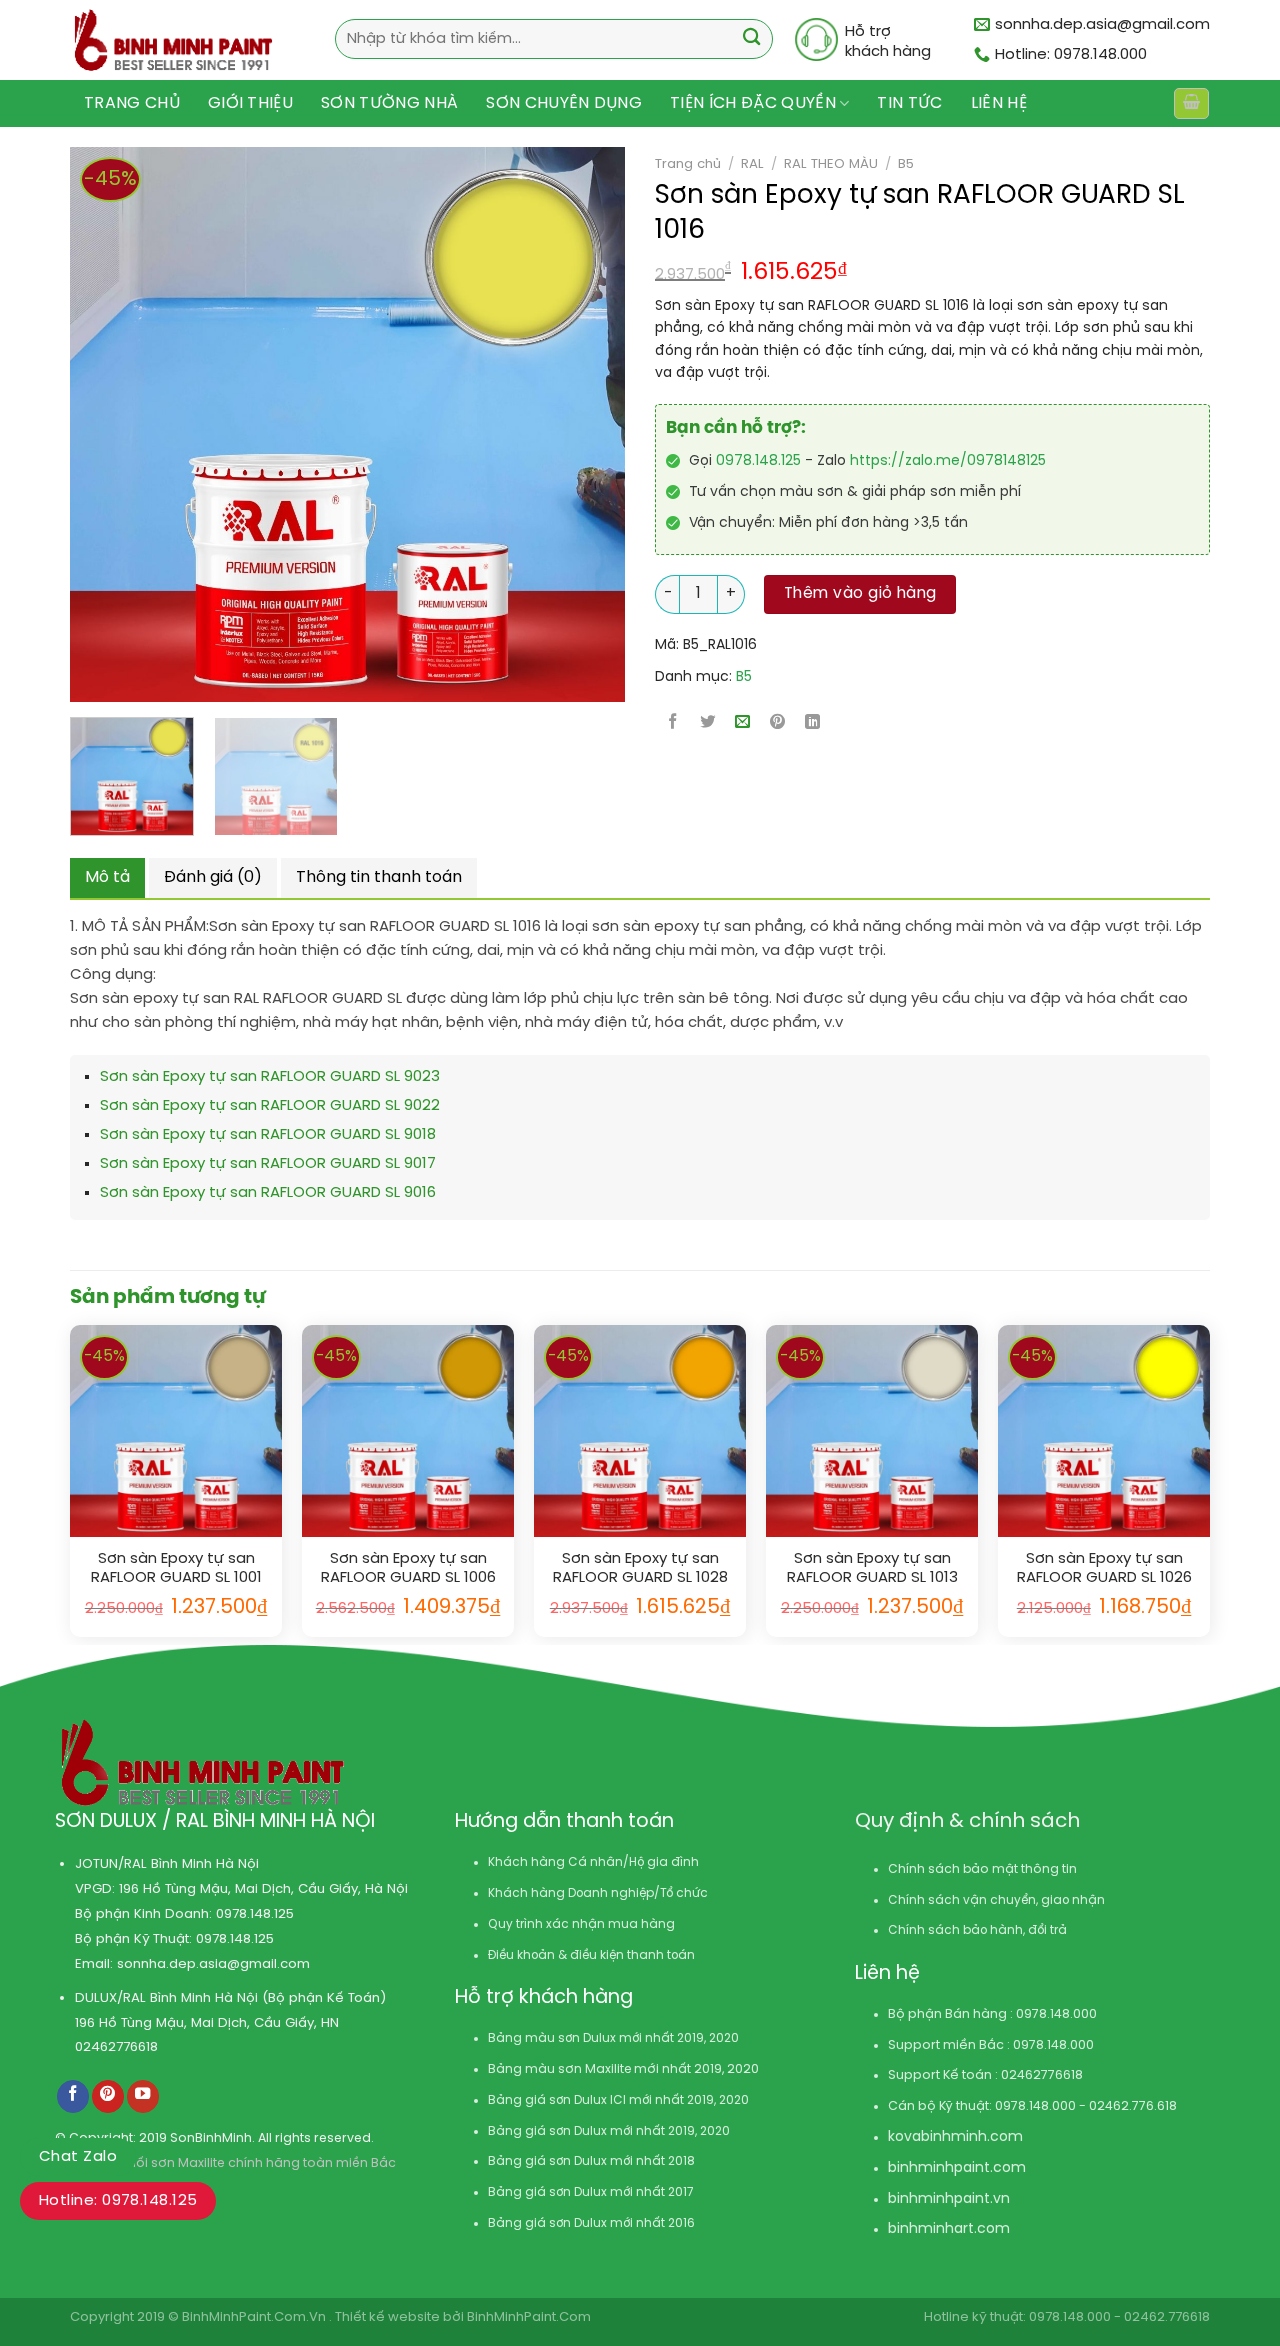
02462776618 (116, 2047)
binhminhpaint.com (957, 2168)
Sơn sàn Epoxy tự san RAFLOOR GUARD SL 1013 (872, 1569)
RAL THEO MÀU (831, 164)
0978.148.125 (758, 461)
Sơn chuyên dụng (564, 103)
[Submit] (751, 39)
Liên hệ (999, 103)
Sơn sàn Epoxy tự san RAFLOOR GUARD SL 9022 (270, 1106)
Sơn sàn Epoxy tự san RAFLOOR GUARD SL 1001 (176, 1569)
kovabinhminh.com (955, 2137)
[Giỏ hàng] (1191, 103)
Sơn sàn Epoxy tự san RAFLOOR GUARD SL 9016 (268, 1193)
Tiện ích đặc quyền (753, 103)
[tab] (107, 878)
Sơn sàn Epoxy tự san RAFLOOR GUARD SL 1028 (640, 1569)
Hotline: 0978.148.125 (118, 2201)
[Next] (550, 424)
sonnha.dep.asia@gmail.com (213, 1964)
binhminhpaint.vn (949, 2199)
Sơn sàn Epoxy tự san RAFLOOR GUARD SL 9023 (270, 1077)
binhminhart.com (949, 2229)
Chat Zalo (78, 2157)
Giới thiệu (250, 103)
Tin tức (909, 103)
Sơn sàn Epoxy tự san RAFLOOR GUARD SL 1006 (408, 1569)
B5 (906, 164)
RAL (752, 164)
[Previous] (73, 424)
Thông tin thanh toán (379, 877)
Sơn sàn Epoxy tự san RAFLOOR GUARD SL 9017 (268, 1164)
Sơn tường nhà (389, 103)
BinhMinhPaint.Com (529, 2317)
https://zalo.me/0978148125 (948, 461)
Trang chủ (132, 103)
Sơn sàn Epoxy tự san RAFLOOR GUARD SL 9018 (268, 1135)
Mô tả (107, 877)
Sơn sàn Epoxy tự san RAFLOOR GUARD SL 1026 (1104, 1569)
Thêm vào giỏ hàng (860, 594)
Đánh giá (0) (213, 877)
